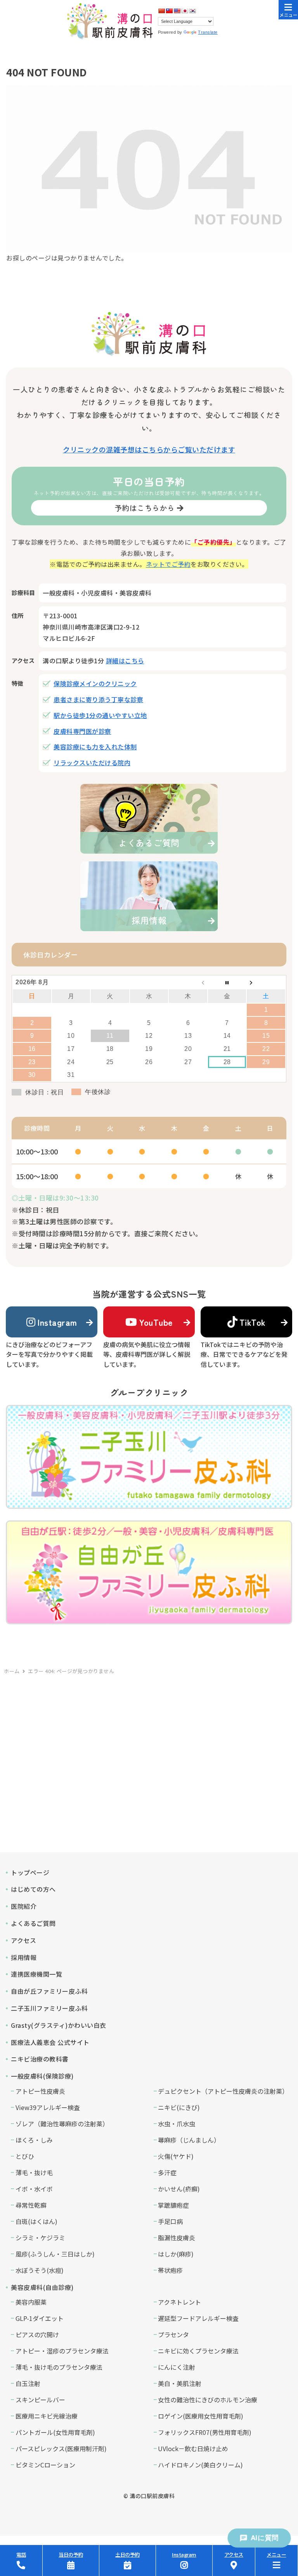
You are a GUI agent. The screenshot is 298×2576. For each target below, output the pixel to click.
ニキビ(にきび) (179, 2107)
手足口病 (170, 2221)
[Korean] (192, 11)
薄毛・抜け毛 (34, 2172)
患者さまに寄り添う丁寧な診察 (98, 699)
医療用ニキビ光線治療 (47, 2416)
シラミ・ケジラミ (40, 2238)
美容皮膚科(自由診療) (42, 2287)
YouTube (156, 1322)
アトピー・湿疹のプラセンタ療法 (62, 2351)
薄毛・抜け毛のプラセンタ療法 (59, 2367)
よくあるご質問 (33, 1923)
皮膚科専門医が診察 (82, 731)
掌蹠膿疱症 (173, 2205)
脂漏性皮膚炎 (177, 2238)
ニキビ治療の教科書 (40, 2059)
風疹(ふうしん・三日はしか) (55, 2254)
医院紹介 (24, 1906)
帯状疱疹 (170, 2270)
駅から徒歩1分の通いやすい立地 (100, 715)
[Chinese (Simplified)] (161, 11)
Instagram (57, 1322)
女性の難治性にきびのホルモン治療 (208, 2400)
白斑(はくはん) (36, 2221)
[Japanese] (185, 11)
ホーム (12, 1671)
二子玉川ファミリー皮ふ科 (49, 2008)
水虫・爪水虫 (177, 2124)
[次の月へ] (266, 982)
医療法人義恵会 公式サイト (50, 2042)
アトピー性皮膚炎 (40, 2091)
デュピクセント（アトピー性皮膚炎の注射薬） (223, 2091)
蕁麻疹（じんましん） (189, 2140)
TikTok (253, 1322)
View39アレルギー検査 (48, 2107)
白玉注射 (28, 2383)
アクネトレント (179, 2302)
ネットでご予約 (168, 564)
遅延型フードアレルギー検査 (198, 2318)
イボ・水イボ (34, 2189)
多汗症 (167, 2172)
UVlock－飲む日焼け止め (193, 2448)
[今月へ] (227, 982)
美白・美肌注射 (180, 2383)
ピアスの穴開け (37, 2334)
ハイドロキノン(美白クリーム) (200, 2465)
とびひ (25, 2156)
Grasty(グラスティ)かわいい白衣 (59, 2025)
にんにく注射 (177, 2367)
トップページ (30, 1872)
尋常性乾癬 (31, 2205)
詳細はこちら (125, 661)
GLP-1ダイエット (40, 2318)
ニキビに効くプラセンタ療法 (198, 2351)
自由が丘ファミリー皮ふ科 (49, 1991)
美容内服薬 (31, 2302)
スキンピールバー (40, 2400)
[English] (177, 11)
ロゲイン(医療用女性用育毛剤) (201, 2416)
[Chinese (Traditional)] (169, 11)
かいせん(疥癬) (179, 2189)
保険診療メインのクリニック (95, 683)
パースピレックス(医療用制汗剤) (61, 2448)
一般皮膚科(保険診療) (42, 2076)
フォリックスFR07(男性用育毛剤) (205, 2432)
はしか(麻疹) (176, 2254)
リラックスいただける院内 (92, 763)
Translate (208, 32)
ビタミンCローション (45, 2465)
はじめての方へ (33, 1889)
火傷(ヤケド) (176, 2156)
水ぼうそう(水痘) (40, 2270)
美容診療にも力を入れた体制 (95, 747)
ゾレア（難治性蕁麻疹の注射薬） (62, 2124)
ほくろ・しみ (34, 2140)
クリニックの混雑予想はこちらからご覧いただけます (149, 449)
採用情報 (24, 1957)
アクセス (23, 1940)
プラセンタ (173, 2334)
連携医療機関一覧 (36, 1974)
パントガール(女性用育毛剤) (55, 2432)
